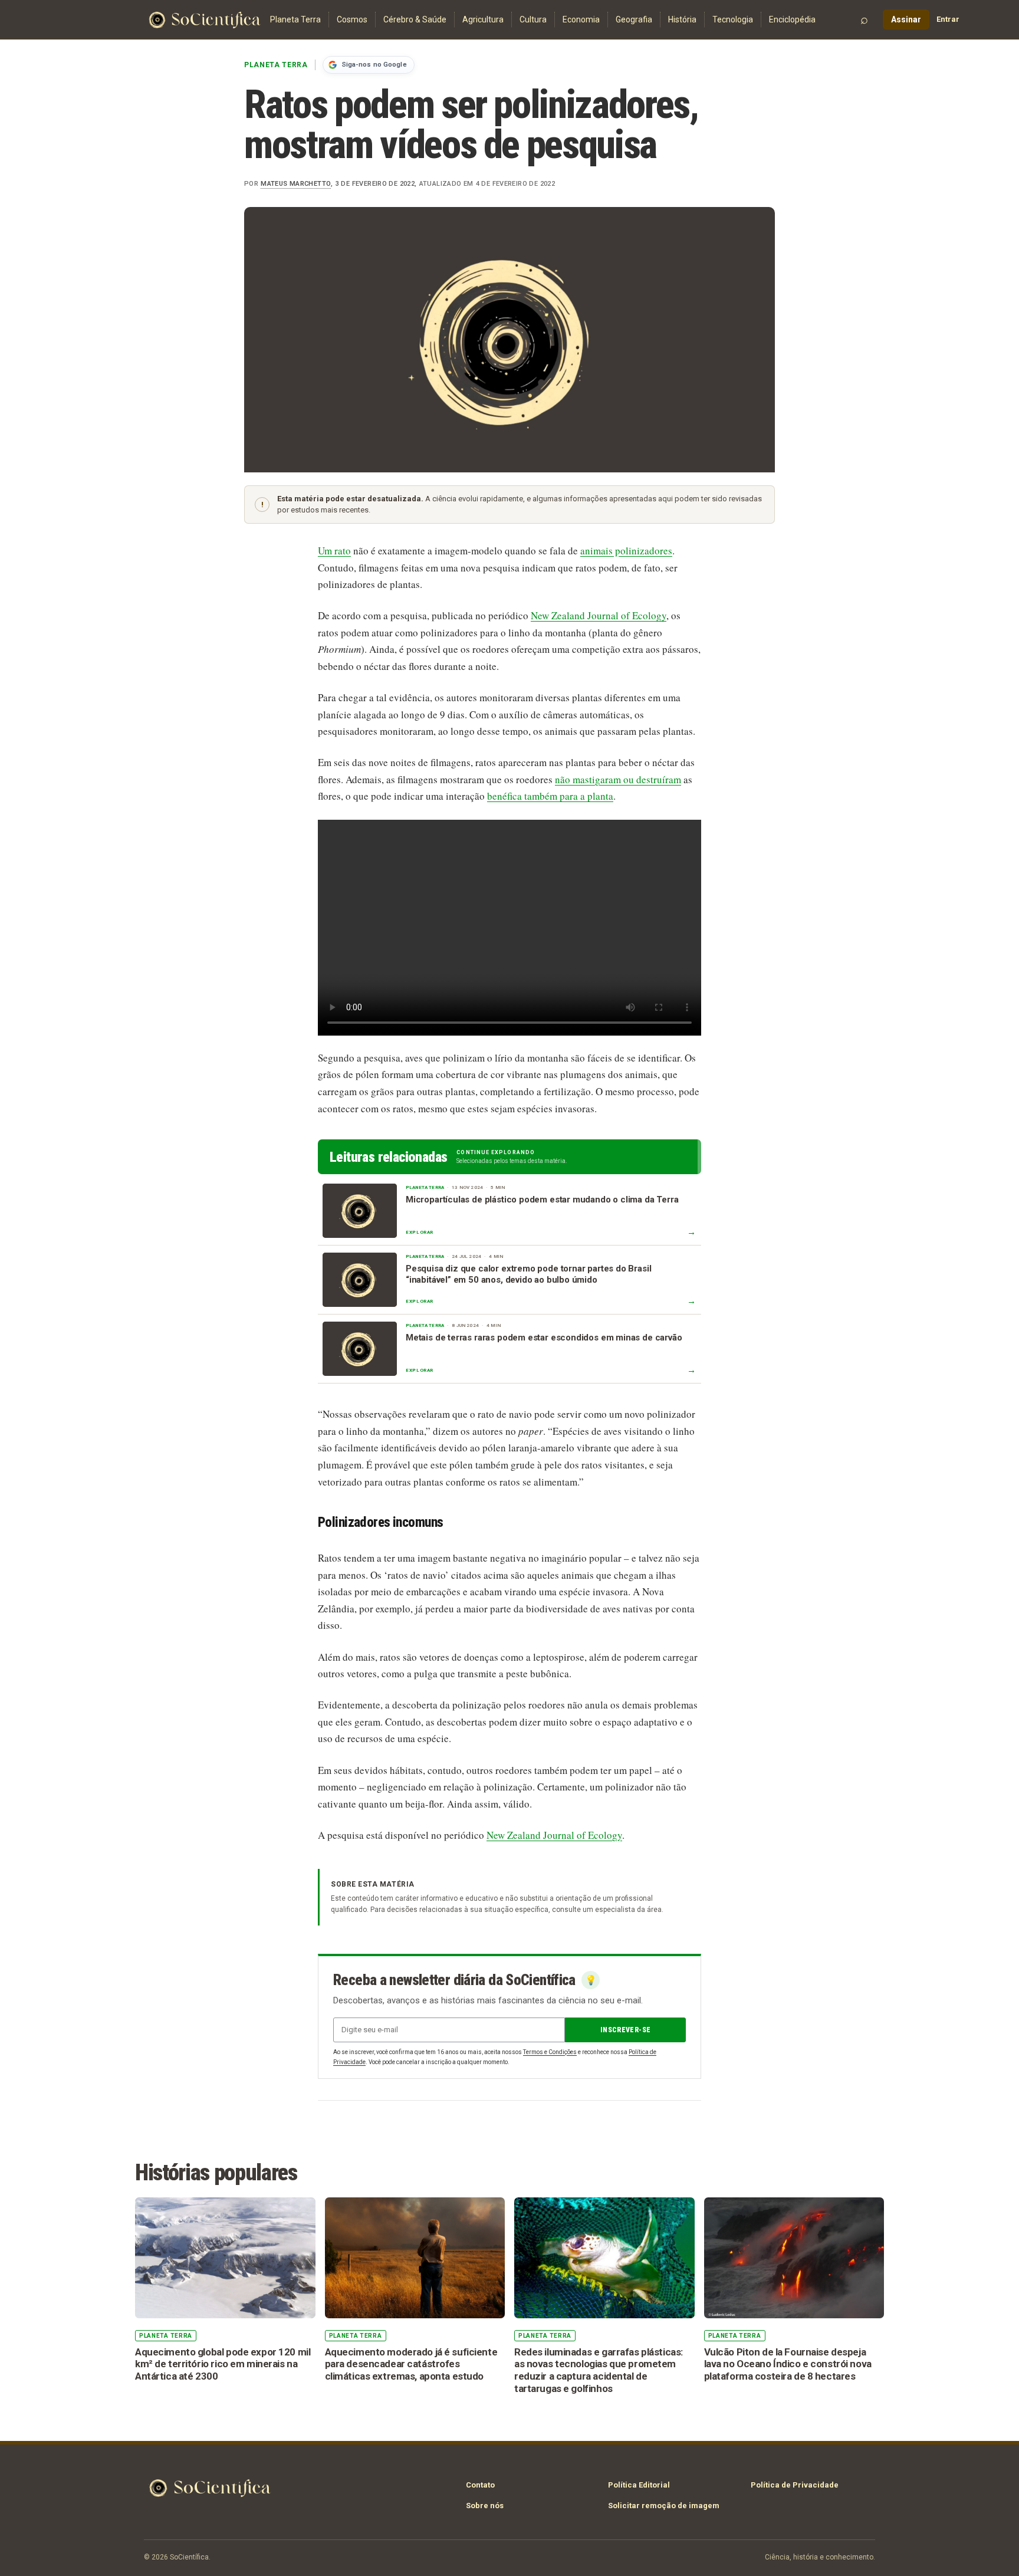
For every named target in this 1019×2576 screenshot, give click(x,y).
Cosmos (352, 19)
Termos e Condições (550, 2052)
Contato (480, 2485)
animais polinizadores (626, 551)
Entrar (948, 19)
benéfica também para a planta (550, 796)
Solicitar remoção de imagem (664, 2506)
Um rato (334, 551)
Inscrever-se (625, 2030)
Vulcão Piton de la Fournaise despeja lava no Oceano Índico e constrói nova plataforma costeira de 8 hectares (788, 2364)
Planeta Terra (295, 19)
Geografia (634, 19)
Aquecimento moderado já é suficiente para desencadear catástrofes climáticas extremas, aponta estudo (411, 2364)
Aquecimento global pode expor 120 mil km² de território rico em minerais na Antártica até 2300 (223, 2364)
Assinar (906, 19)
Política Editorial (639, 2485)
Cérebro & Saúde (415, 19)
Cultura (533, 19)
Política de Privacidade (795, 2485)
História (682, 19)
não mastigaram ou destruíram (618, 779)
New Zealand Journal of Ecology (599, 615)
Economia (581, 19)
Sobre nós (485, 2506)
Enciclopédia (792, 19)
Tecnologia (733, 19)
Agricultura (483, 19)
